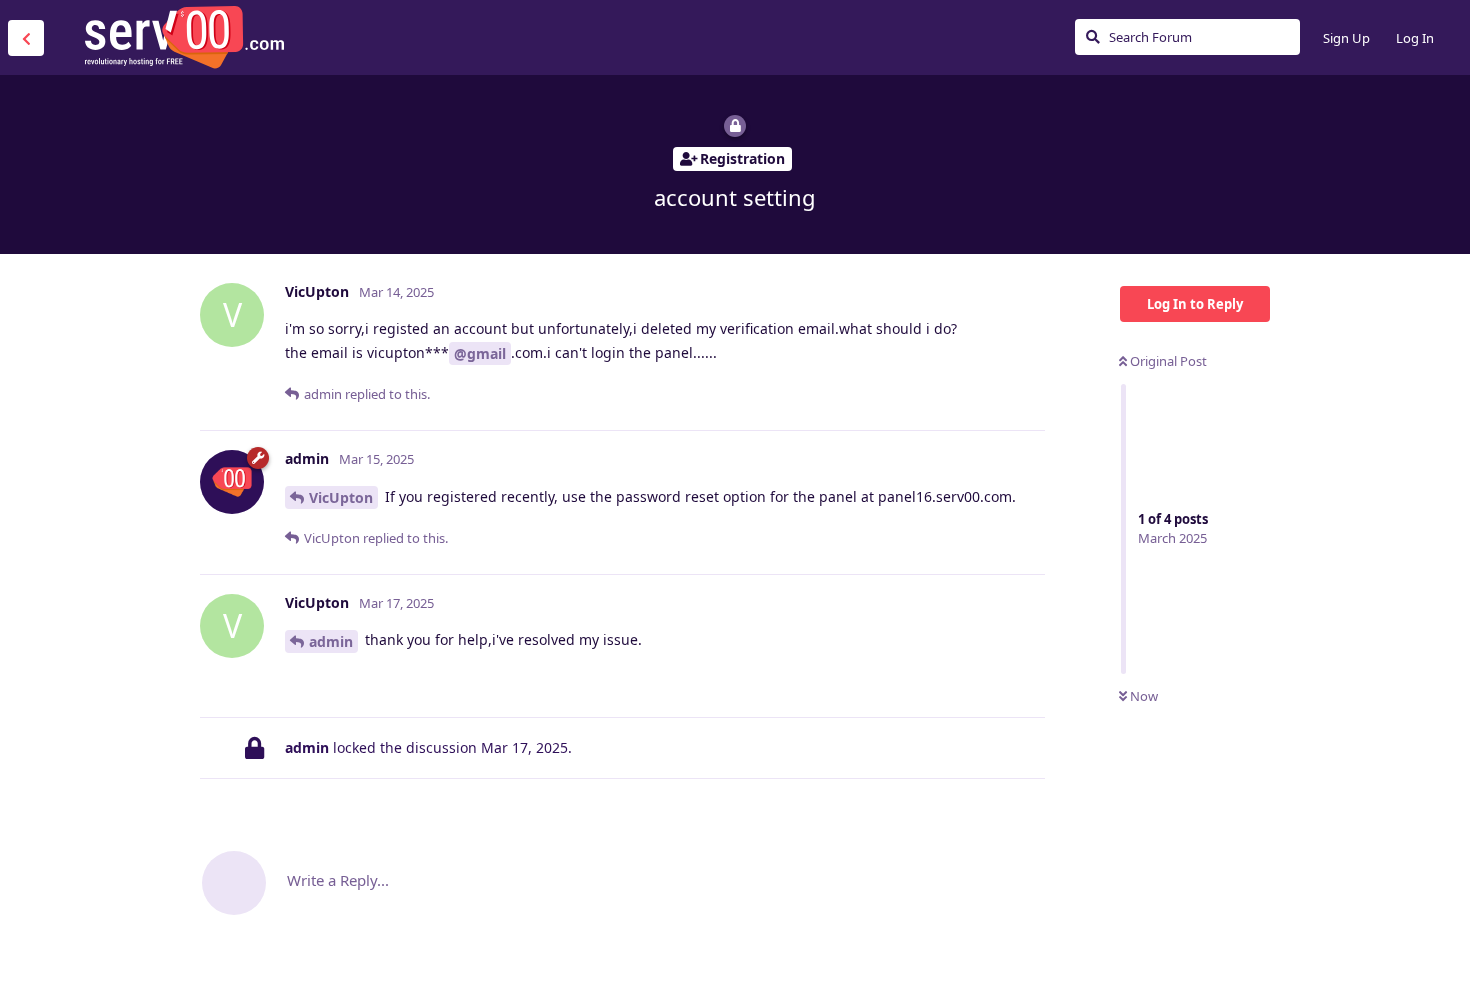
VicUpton (341, 497)
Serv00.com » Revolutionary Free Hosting (184, 37)
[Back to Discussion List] (26, 38)
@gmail (480, 353)
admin (331, 641)
